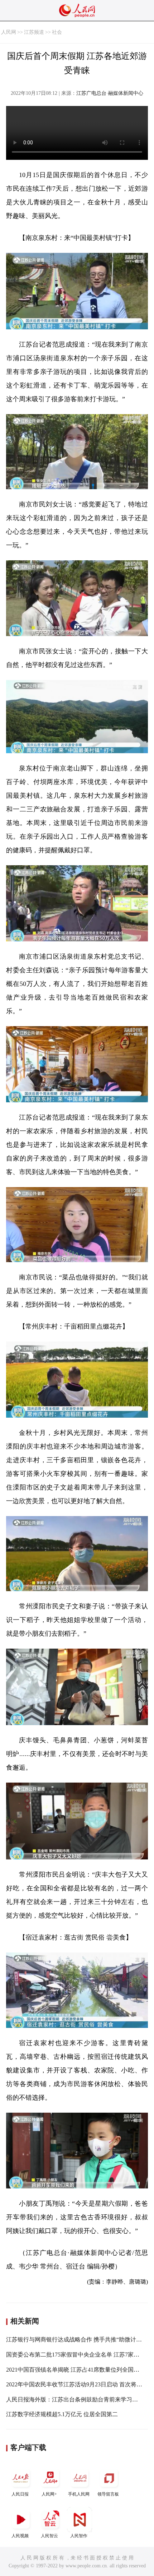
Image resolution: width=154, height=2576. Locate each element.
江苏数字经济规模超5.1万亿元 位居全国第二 (62, 2414)
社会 (57, 32)
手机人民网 (79, 2494)
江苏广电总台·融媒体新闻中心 (110, 93)
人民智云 (49, 2536)
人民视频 (20, 2536)
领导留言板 (108, 2494)
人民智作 (79, 2536)
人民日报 (20, 2494)
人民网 (9, 32)
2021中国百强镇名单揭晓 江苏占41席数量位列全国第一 (76, 2370)
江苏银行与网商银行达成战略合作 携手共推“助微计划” (75, 2339)
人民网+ (49, 2494)
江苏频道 (34, 32)
